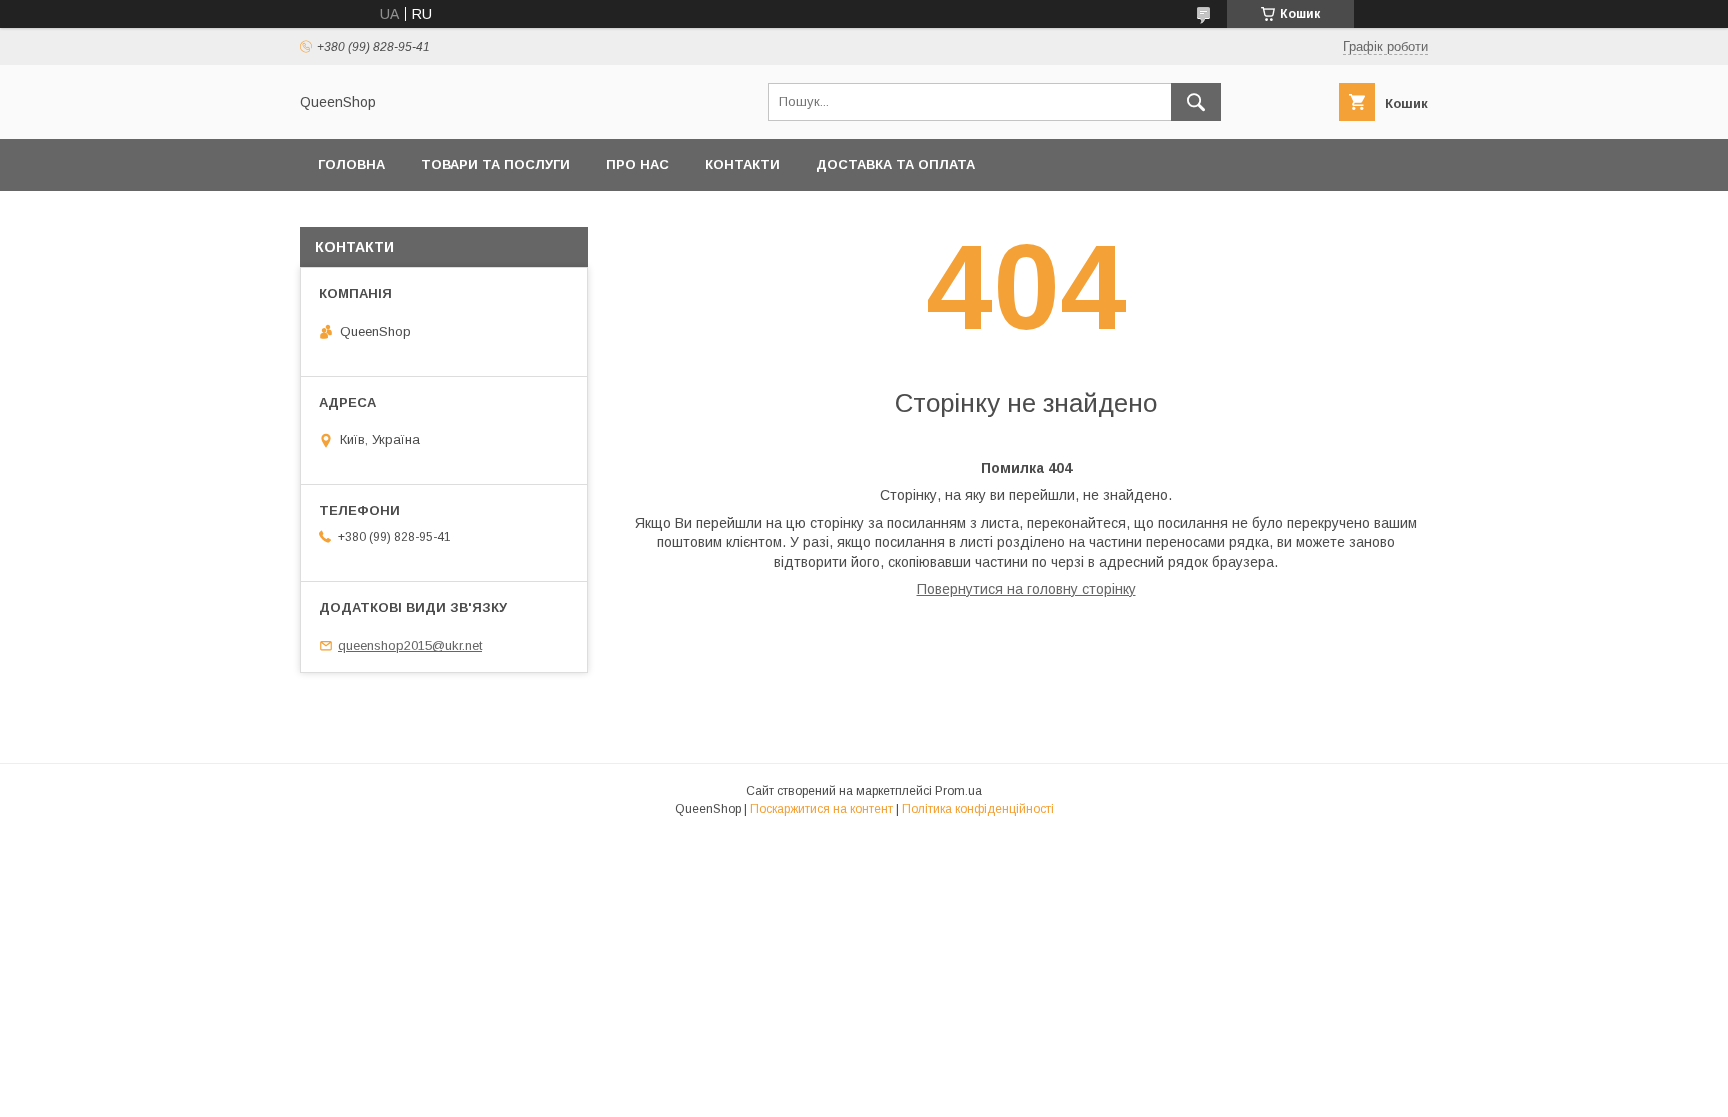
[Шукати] (1196, 102)
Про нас (637, 164)
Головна (351, 164)
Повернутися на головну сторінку (1026, 589)
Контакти (742, 164)
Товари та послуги (495, 164)
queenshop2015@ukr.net (410, 645)
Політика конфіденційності (978, 809)
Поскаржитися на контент (821, 809)
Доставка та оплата (895, 164)
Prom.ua (958, 791)
